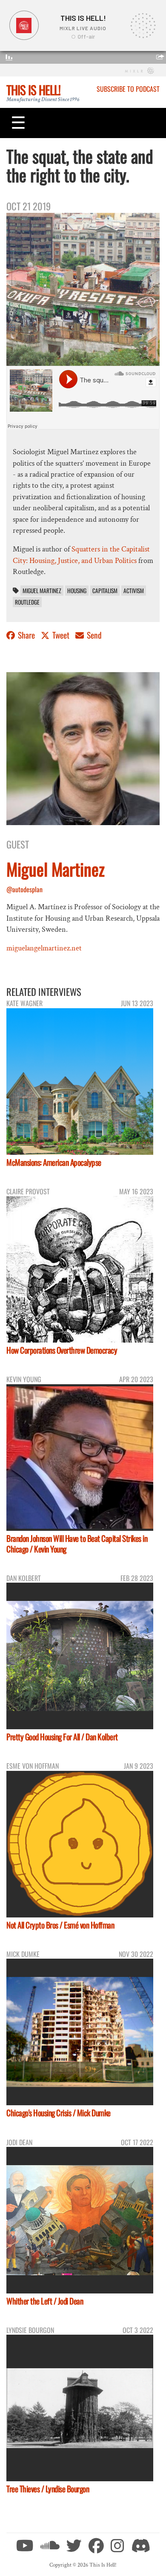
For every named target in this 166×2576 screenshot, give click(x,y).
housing (77, 591)
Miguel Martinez (42, 591)
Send (93, 635)
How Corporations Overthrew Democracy (62, 1350)
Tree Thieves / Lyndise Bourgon (48, 2489)
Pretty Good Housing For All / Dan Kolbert (62, 1737)
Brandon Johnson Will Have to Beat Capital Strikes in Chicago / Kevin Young (77, 1544)
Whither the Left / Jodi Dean (45, 2301)
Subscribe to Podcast (128, 89)
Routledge (27, 602)
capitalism (105, 591)
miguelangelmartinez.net (44, 948)
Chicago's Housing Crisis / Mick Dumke (59, 2113)
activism (134, 591)
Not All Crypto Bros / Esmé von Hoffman (60, 1925)
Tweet (61, 635)
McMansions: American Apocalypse (54, 1162)
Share (26, 635)
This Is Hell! (33, 90)
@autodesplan (24, 889)
